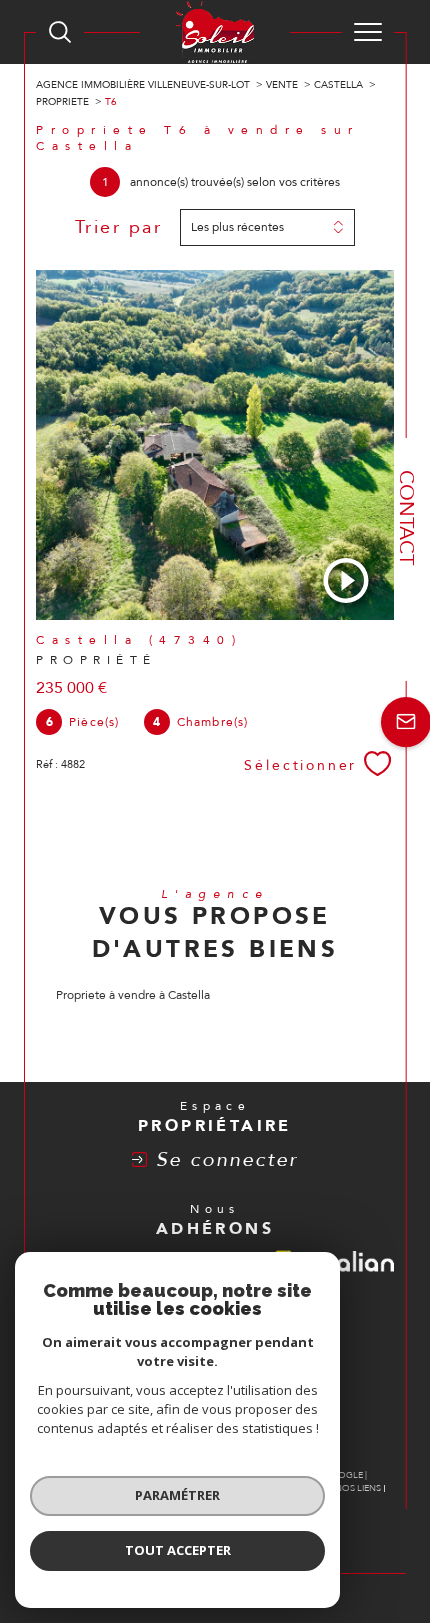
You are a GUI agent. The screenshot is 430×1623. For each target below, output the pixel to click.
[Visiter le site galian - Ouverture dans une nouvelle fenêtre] (357, 1265)
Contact (406, 517)
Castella (338, 85)
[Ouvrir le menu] (368, 32)
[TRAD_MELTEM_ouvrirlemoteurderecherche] (60, 32)
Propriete (62, 102)
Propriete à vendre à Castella (133, 995)
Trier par (119, 228)
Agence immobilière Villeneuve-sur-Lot (143, 85)
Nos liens (358, 1488)
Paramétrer (177, 1495)
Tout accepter (178, 1550)
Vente (282, 85)
